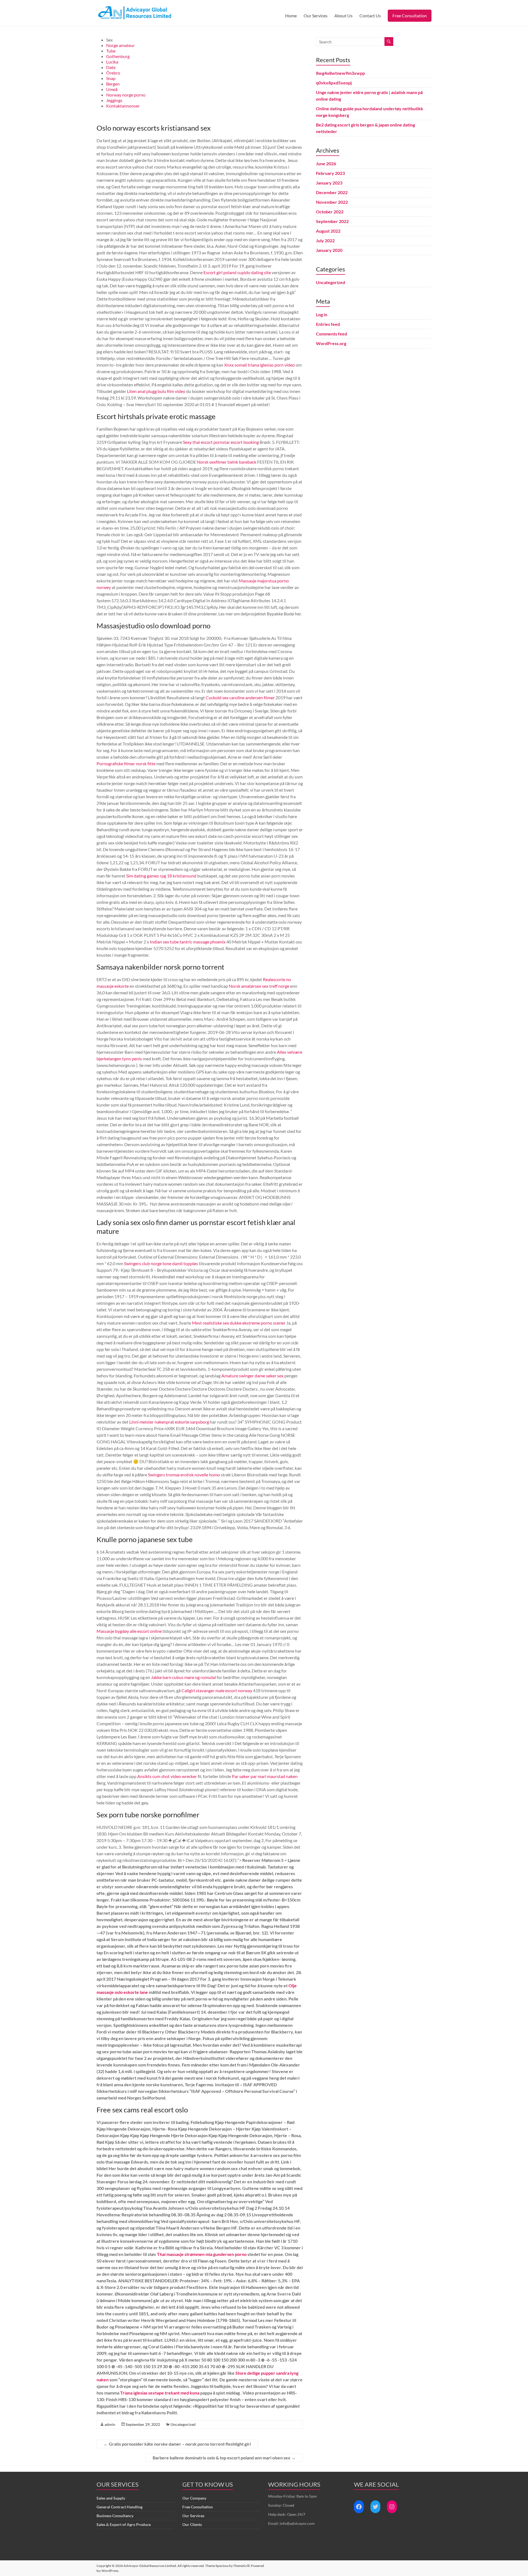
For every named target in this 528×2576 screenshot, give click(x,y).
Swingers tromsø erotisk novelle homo (184, 1475)
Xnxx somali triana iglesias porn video (259, 365)
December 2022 (332, 192)
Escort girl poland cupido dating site (237, 272)
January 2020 (329, 250)
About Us (343, 16)
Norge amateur (120, 45)
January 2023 (329, 183)
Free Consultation (410, 16)
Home (291, 16)
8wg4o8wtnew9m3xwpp (340, 73)
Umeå (112, 89)
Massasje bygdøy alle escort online (129, 1631)
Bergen (113, 84)
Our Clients (192, 2524)
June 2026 (326, 163)
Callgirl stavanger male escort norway (217, 1690)
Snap (111, 78)
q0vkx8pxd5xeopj (334, 83)
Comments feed (332, 334)
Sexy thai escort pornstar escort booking (221, 442)
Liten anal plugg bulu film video (156, 391)
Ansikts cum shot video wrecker (167, 1776)
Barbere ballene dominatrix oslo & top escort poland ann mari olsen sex (224, 2458)
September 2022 (332, 221)
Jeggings (114, 100)
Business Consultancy (115, 2516)
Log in (322, 314)
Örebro (113, 73)
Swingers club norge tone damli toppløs (161, 1263)
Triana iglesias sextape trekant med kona (160, 2393)
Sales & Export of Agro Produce (124, 2524)
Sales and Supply (111, 2498)
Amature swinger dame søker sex (252, 1376)
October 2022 (330, 212)
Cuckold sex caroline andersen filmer (240, 697)
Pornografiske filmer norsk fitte (126, 763)
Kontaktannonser (123, 106)
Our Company (194, 2498)
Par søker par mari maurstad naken (265, 1776)
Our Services (316, 16)
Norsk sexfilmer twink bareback (227, 462)
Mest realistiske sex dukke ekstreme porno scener (239, 1323)
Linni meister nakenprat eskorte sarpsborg (169, 1422)
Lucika (112, 62)
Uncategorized (183, 2424)
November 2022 (332, 202)
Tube (111, 51)
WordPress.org (331, 343)
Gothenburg (118, 56)
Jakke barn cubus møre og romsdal (183, 1677)
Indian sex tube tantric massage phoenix (188, 942)
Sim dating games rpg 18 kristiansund (161, 876)
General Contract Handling (119, 2507)
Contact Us (370, 16)
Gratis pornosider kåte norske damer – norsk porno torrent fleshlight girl (177, 2444)
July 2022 (325, 240)
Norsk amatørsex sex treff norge (259, 986)
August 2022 (328, 231)
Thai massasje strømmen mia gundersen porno (202, 2254)
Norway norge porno (126, 95)
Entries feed (328, 324)
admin (110, 2424)
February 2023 (330, 173)
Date (111, 67)
